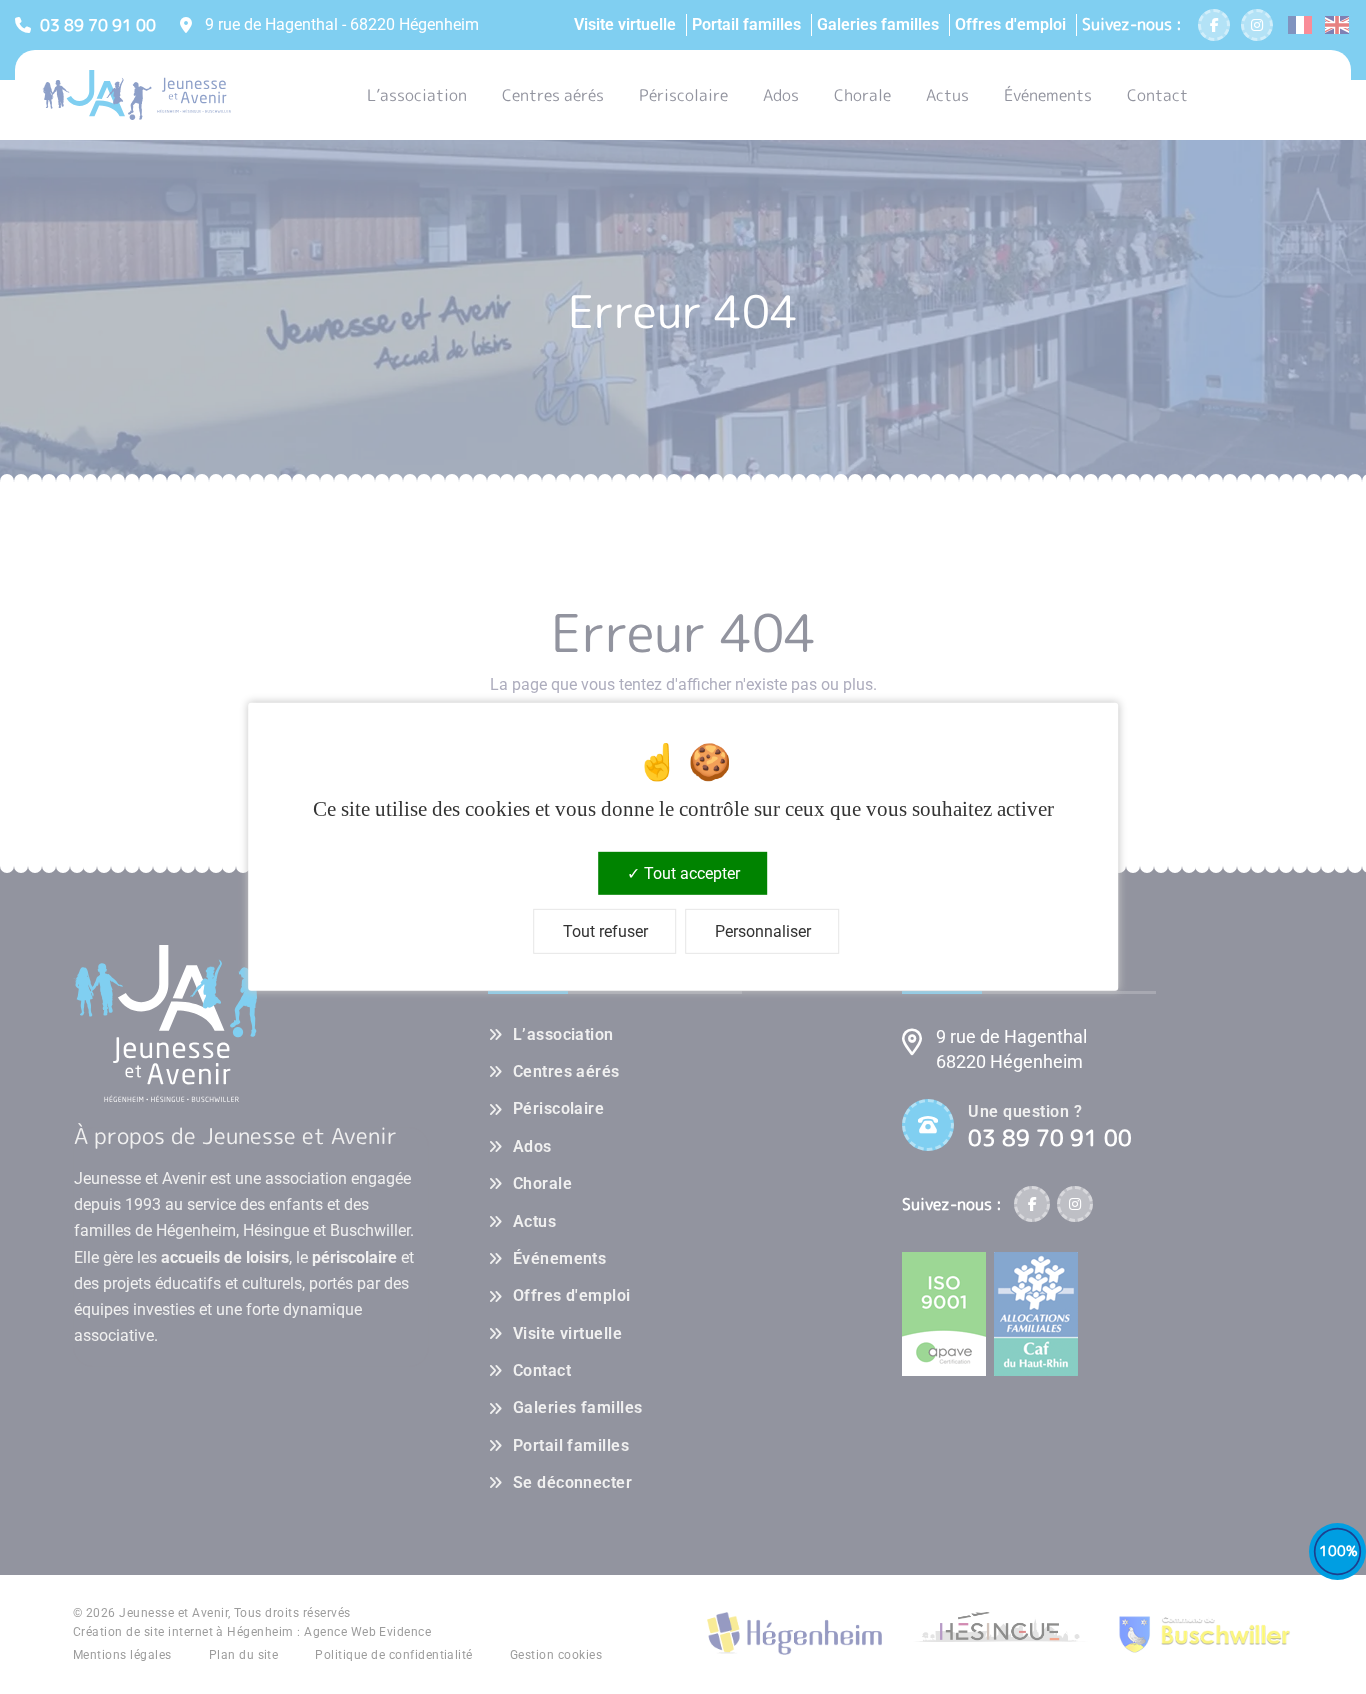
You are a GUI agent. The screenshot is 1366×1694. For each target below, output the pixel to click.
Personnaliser (763, 931)
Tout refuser (605, 931)
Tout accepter (690, 873)
